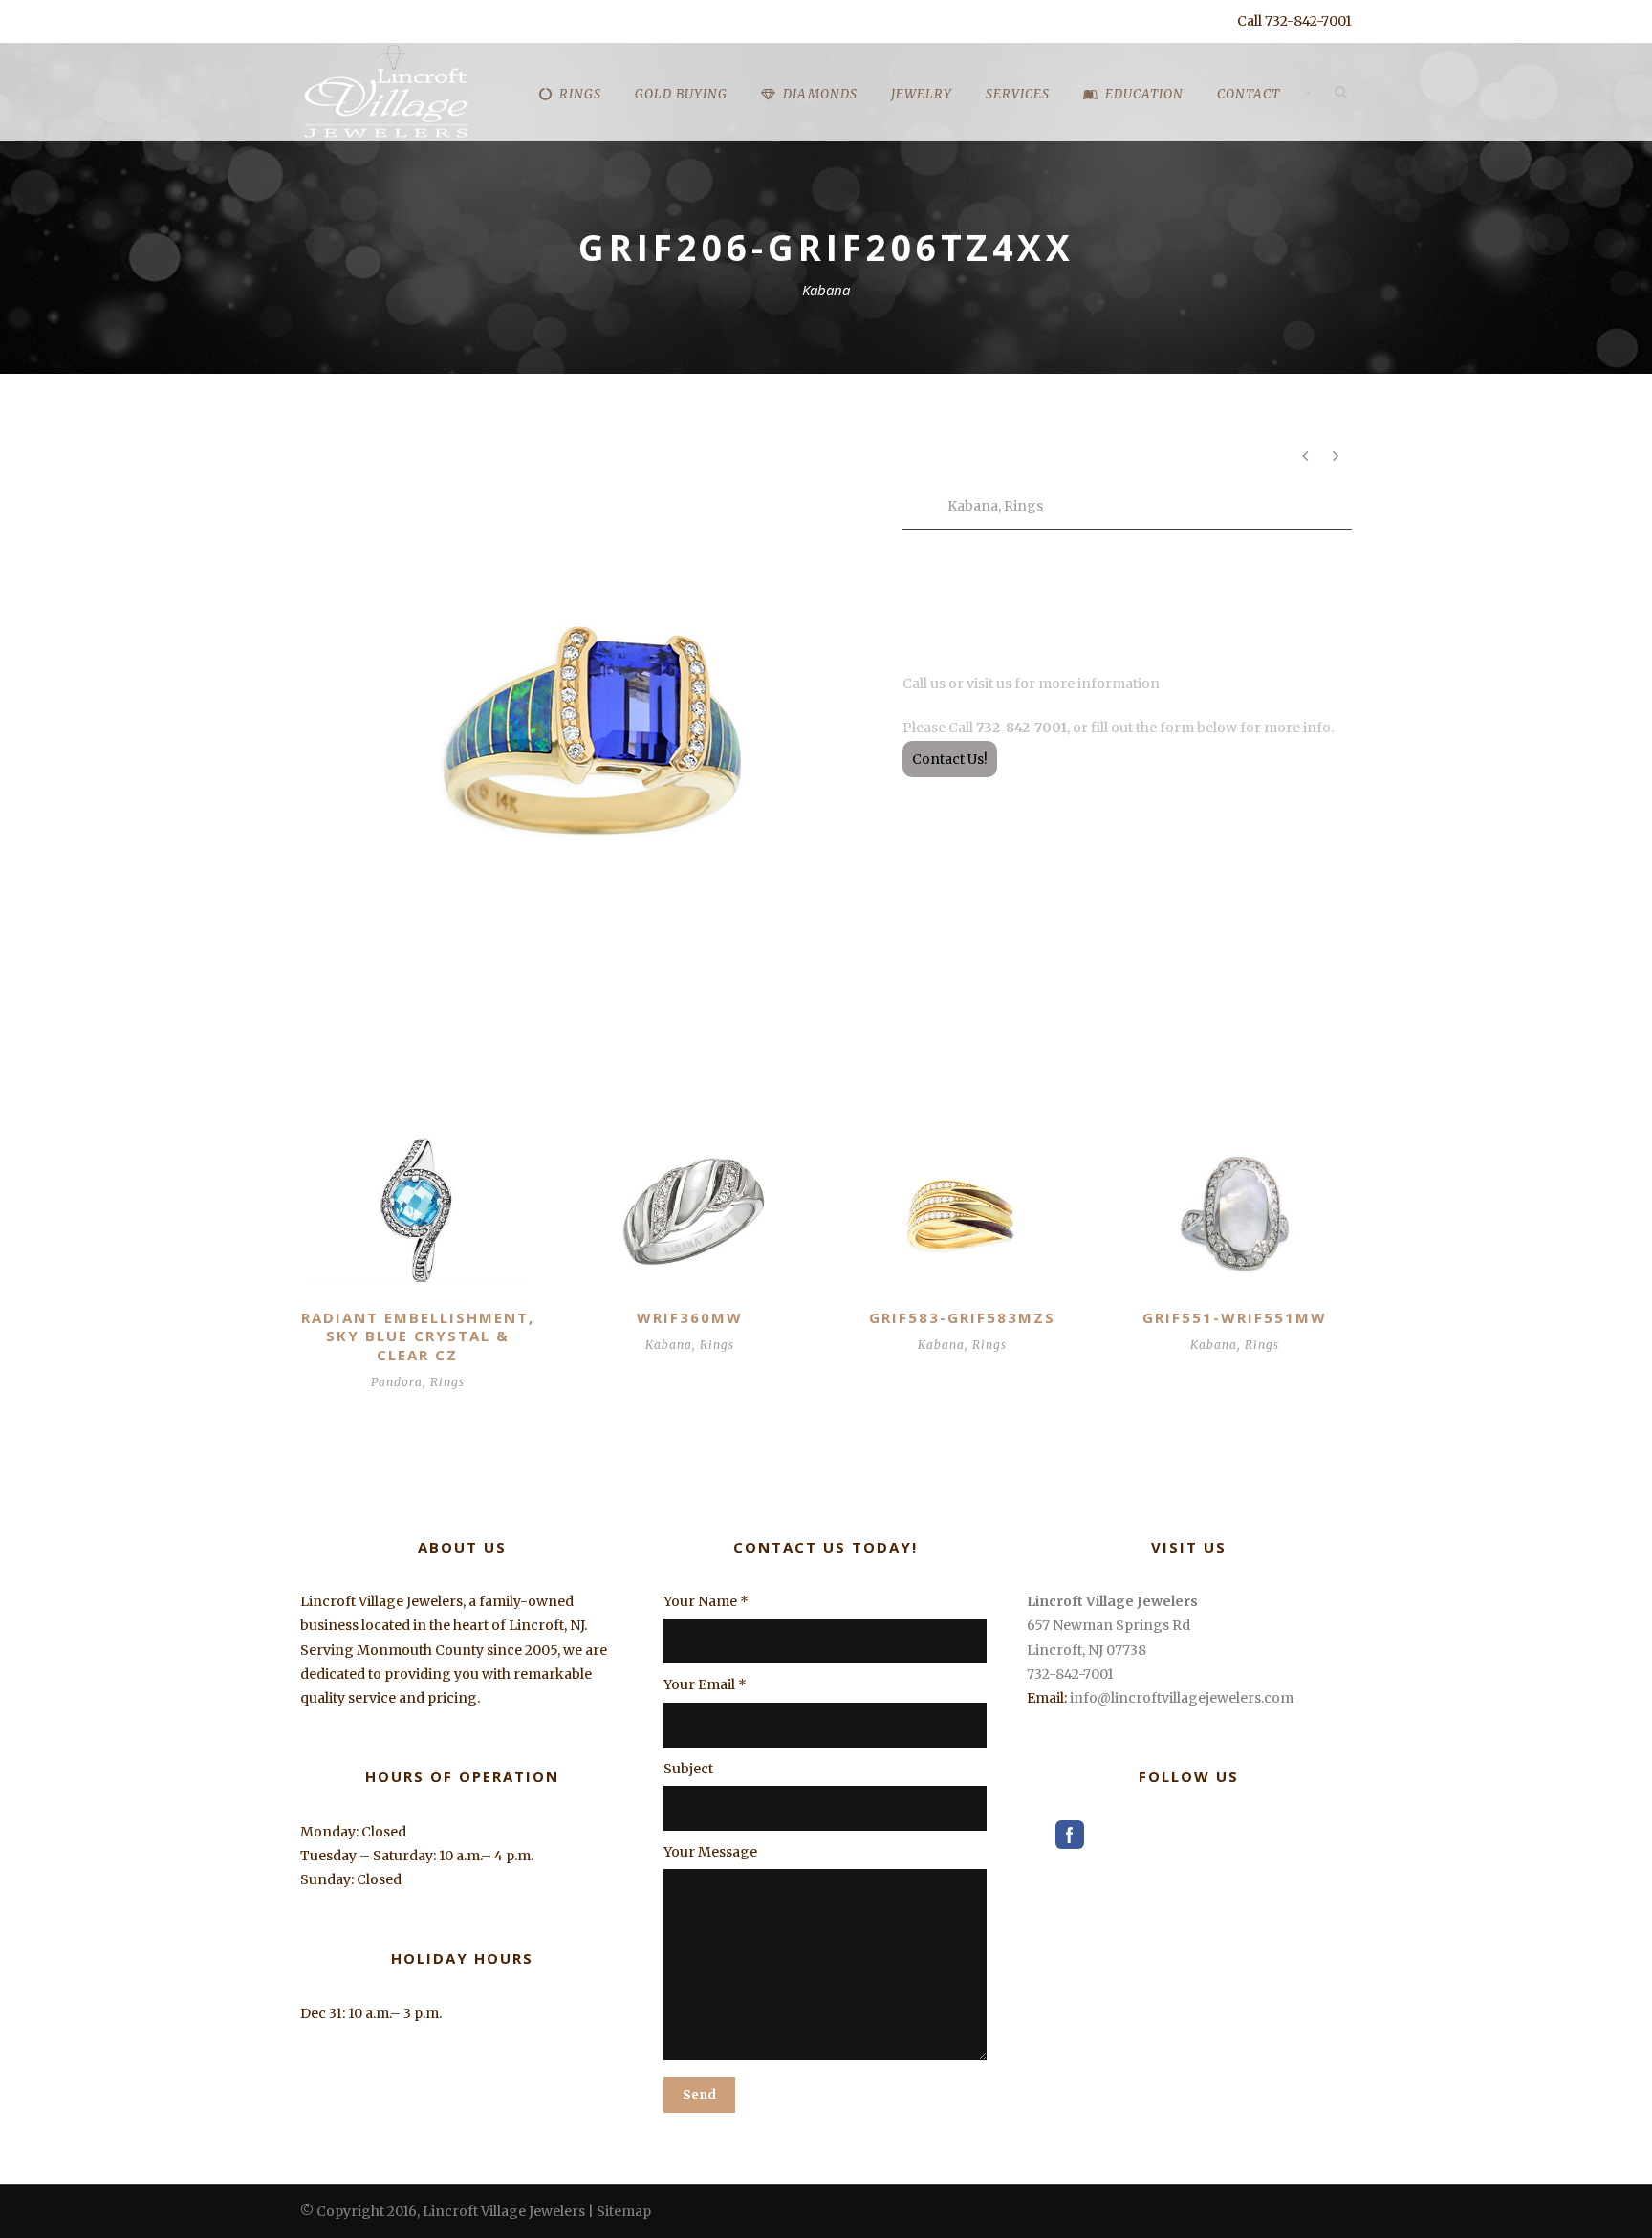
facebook (1070, 1835)
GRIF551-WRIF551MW (1235, 1317)
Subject (688, 1769)
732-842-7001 (1070, 1674)
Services (1018, 94)
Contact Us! (950, 759)
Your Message (710, 1852)
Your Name (706, 1601)
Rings (1023, 506)
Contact (1249, 94)
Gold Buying (681, 94)
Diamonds (820, 94)
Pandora (397, 1382)
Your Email (705, 1684)
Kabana (973, 506)
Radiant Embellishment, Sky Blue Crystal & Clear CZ (418, 1336)
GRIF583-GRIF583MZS (962, 1317)
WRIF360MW (690, 1317)
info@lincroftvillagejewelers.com (1182, 1698)
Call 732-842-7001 (1294, 21)
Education (1144, 94)
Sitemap (624, 2211)
